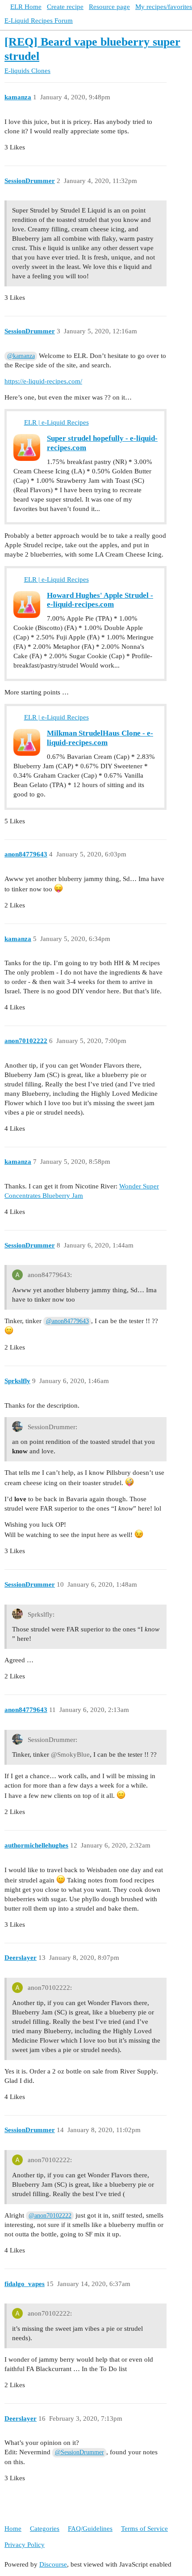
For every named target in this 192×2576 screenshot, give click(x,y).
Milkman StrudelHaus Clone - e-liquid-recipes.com (100, 738)
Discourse (53, 2564)
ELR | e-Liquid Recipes (56, 422)
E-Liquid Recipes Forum (39, 21)
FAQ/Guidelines (90, 2529)
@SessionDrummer (79, 2452)
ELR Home (26, 7)
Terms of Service (144, 2529)
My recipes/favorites (164, 7)
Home (13, 2529)
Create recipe (65, 7)
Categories (45, 2529)
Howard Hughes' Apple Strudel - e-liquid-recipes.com (100, 600)
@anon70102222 (50, 2216)
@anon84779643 (67, 1321)
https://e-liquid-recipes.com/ (43, 381)
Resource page (109, 7)
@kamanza (21, 356)
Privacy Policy (25, 2545)
